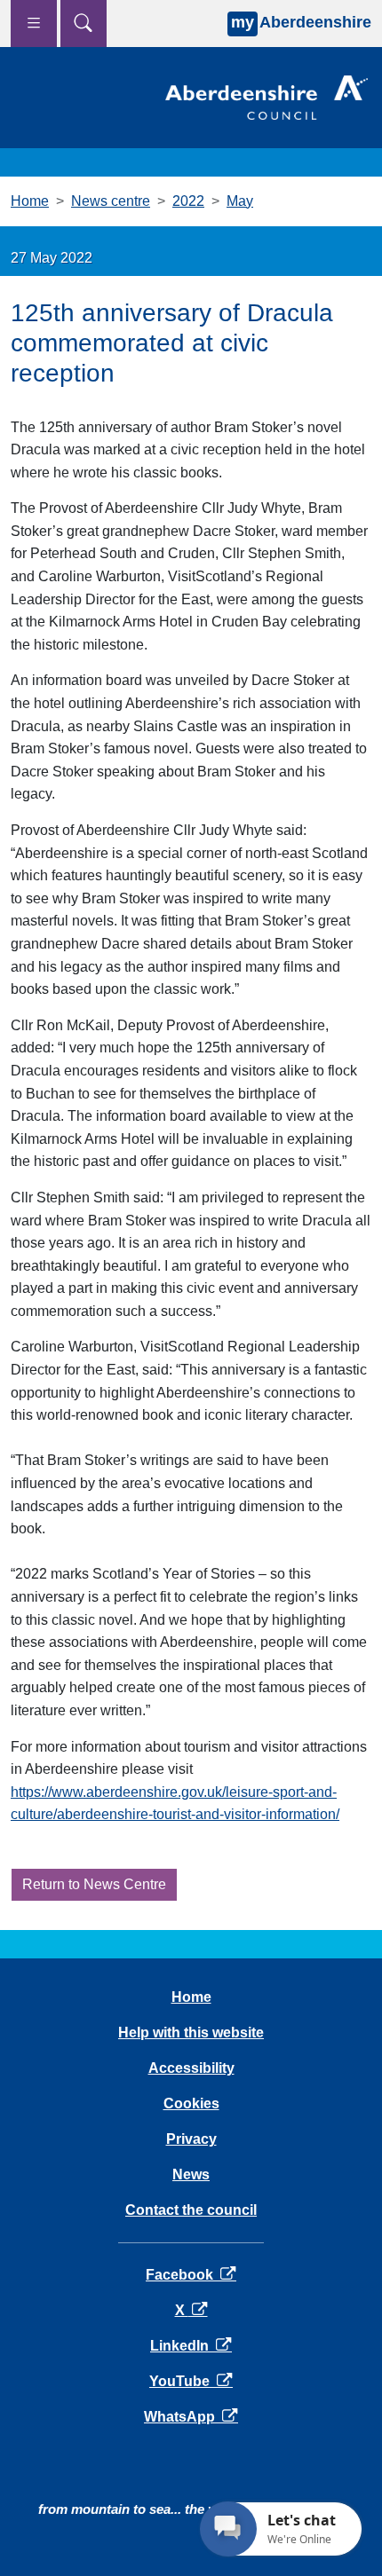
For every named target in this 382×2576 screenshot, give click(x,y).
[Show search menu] (84, 24)
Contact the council (191, 2210)
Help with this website (191, 2032)
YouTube (191, 2381)
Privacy (191, 2139)
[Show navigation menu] (34, 24)
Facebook (191, 2275)
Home (30, 201)
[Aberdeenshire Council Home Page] (267, 96)
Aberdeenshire (301, 22)
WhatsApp (191, 2417)
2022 (188, 201)
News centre (111, 201)
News (191, 2174)
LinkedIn (191, 2346)
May (240, 201)
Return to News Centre (94, 1884)
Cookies (191, 2103)
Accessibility (191, 2068)
